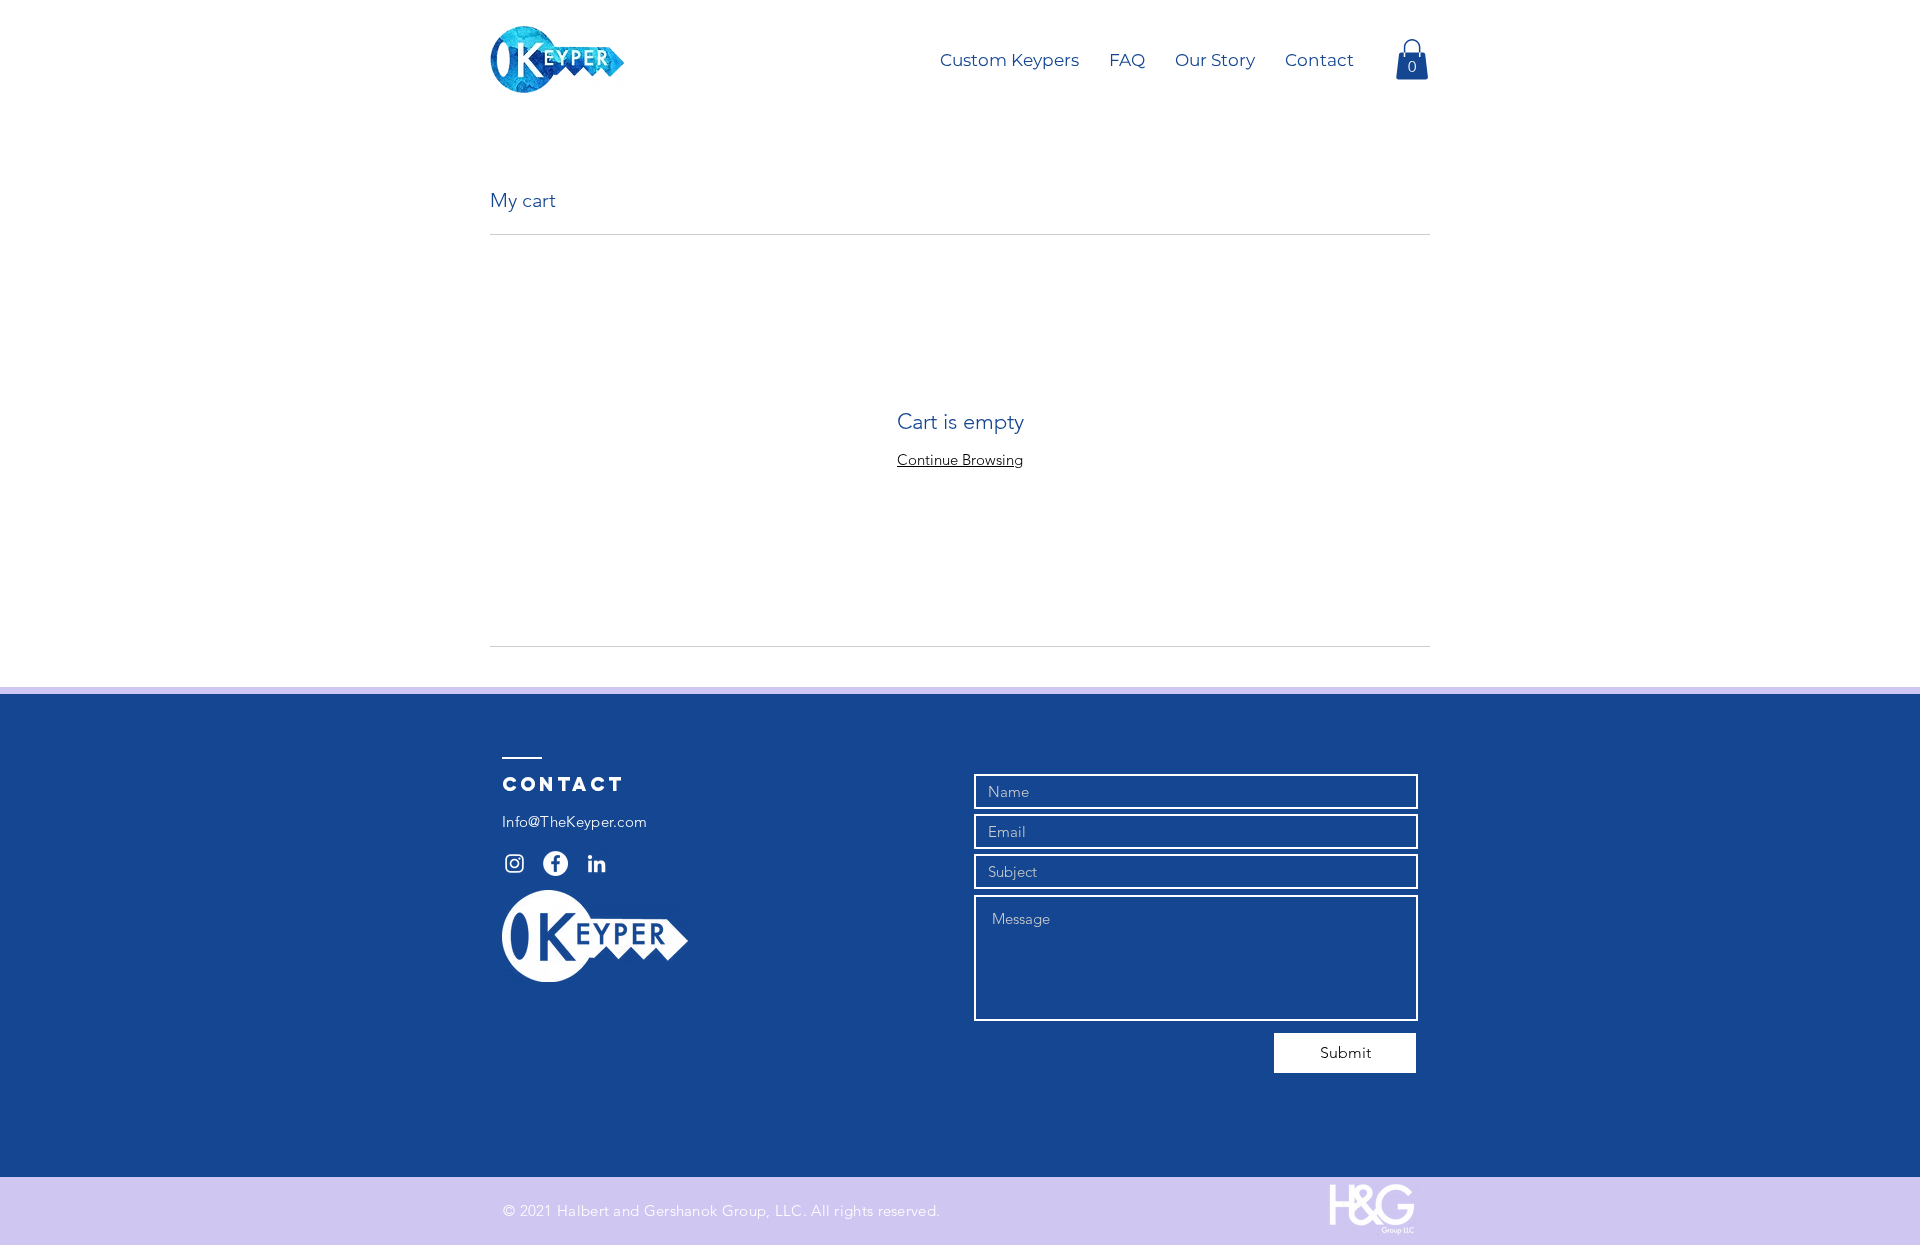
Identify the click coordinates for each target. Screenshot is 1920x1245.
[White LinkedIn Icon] (596, 863)
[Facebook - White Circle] (555, 863)
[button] (1412, 59)
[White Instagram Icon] (514, 863)
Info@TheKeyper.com (574, 821)
